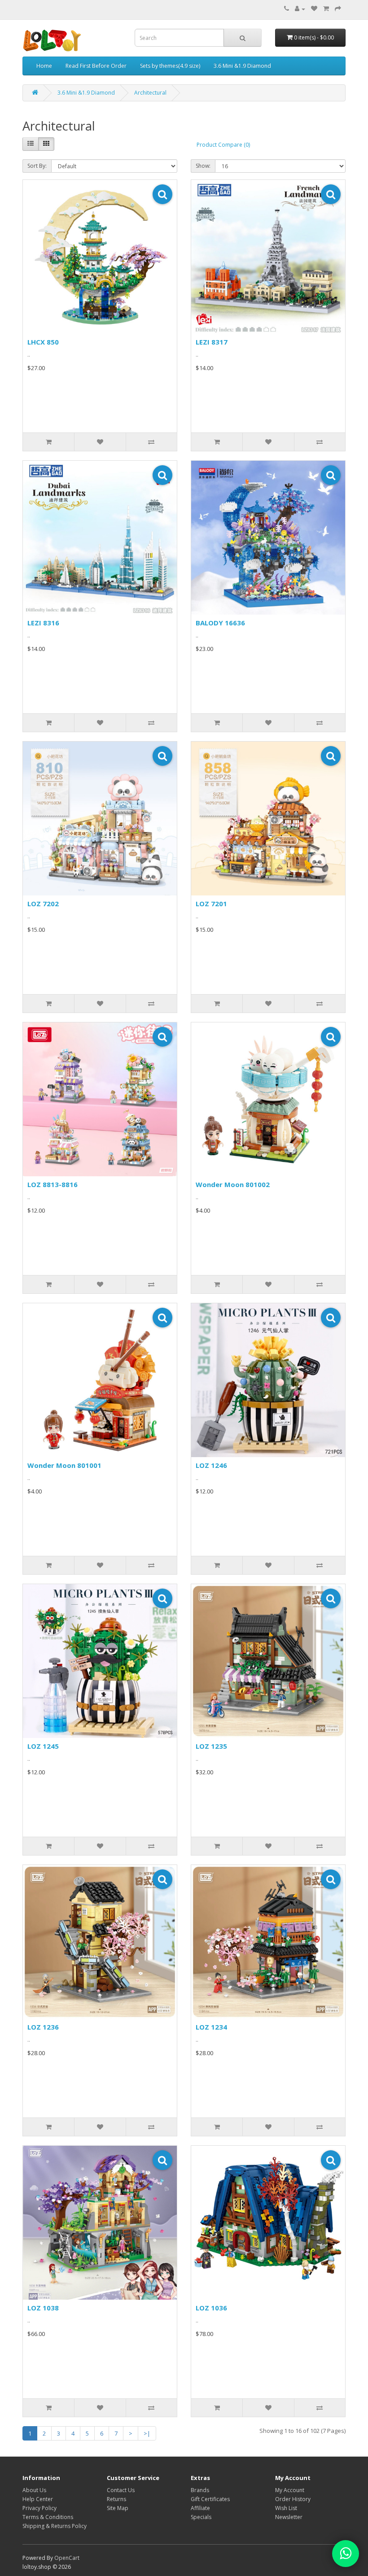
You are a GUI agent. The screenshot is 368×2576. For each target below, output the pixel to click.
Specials (201, 2517)
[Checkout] (338, 9)
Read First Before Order (96, 66)
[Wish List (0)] (314, 9)
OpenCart (67, 2558)
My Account (290, 2490)
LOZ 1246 (211, 1465)
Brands (200, 2490)
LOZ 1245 (43, 1746)
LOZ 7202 (43, 904)
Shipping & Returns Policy (55, 2526)
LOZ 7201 (211, 904)
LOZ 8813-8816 (53, 1184)
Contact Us (121, 2490)
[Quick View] (162, 194)
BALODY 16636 (220, 623)
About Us (34, 2490)
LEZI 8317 (212, 342)
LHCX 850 (43, 342)
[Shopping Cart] (326, 9)
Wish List (286, 2508)
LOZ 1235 (211, 1746)
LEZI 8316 (43, 623)
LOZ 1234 (211, 2027)
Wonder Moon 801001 (64, 1465)
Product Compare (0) (223, 145)
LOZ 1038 (43, 2308)
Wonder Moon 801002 (233, 1184)
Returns (116, 2499)
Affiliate (200, 2508)
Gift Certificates (210, 2499)
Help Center (38, 2499)
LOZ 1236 (43, 2027)
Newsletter (289, 2517)
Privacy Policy (39, 2508)
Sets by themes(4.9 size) (170, 66)
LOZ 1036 (211, 2308)
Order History (293, 2499)
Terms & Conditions (48, 2517)
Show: (203, 166)
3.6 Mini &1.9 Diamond (242, 66)
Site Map (118, 2508)
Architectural (150, 93)
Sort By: (37, 166)
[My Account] (300, 9)
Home (44, 66)
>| (147, 2433)
